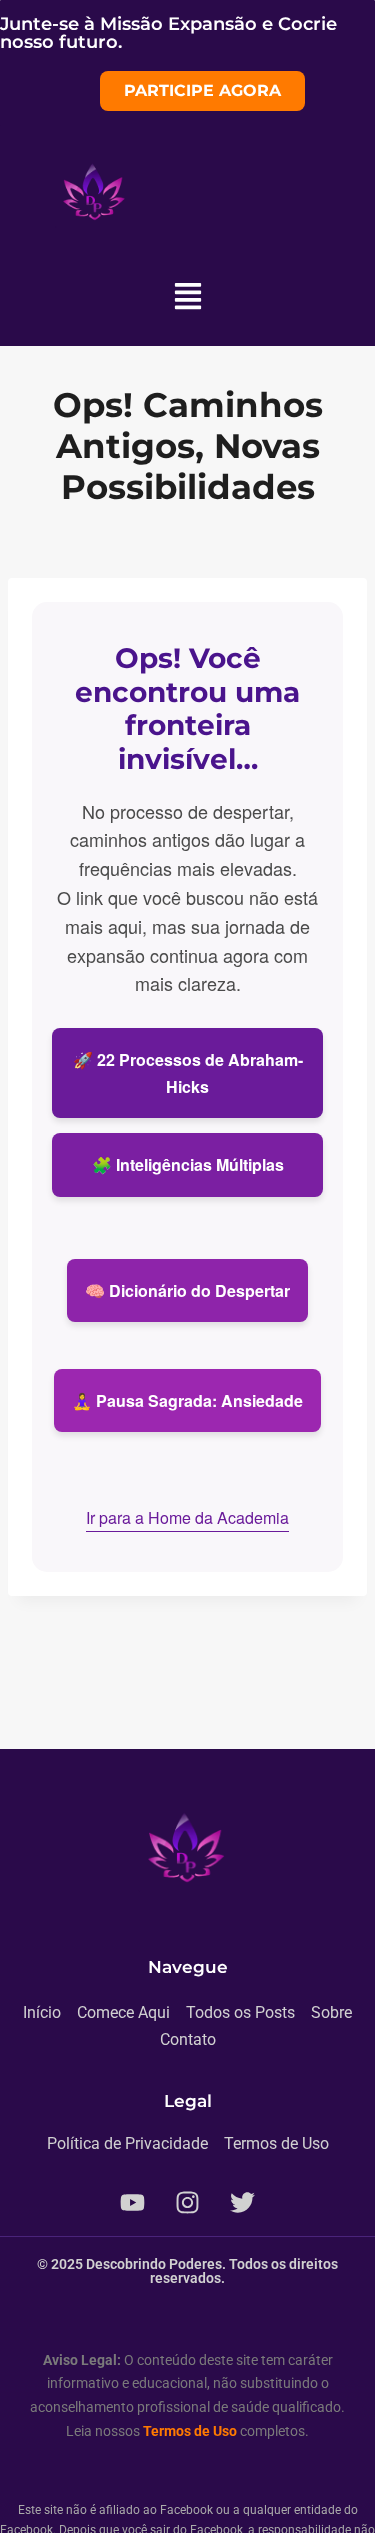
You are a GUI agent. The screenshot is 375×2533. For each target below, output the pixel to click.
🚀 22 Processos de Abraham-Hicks (188, 1073)
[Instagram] (188, 2203)
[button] (187, 298)
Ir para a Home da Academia (187, 1517)
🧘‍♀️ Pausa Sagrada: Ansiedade (187, 1400)
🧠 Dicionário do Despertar (187, 1290)
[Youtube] (133, 2203)
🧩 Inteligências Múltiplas (188, 1164)
